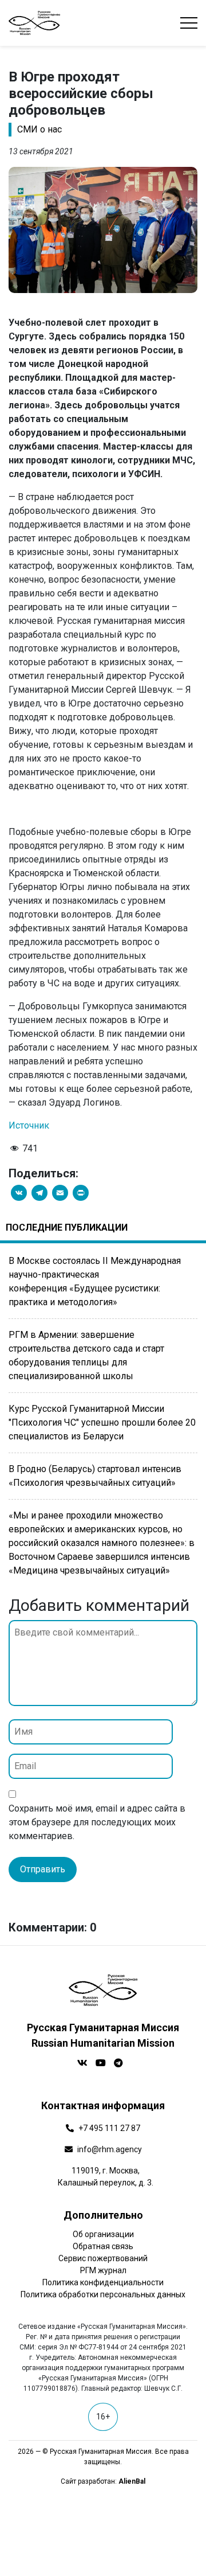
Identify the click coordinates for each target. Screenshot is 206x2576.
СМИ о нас (39, 129)
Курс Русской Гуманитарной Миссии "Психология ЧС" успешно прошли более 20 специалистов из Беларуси (102, 1422)
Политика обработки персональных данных (103, 2294)
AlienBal (132, 2481)
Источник (29, 1125)
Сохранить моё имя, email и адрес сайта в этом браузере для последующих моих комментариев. (97, 1822)
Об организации (103, 2234)
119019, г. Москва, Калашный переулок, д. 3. (106, 2177)
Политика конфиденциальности (103, 2282)
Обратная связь (103, 2246)
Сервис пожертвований (103, 2258)
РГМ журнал (103, 2270)
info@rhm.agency (110, 2149)
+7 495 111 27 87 (109, 2128)
